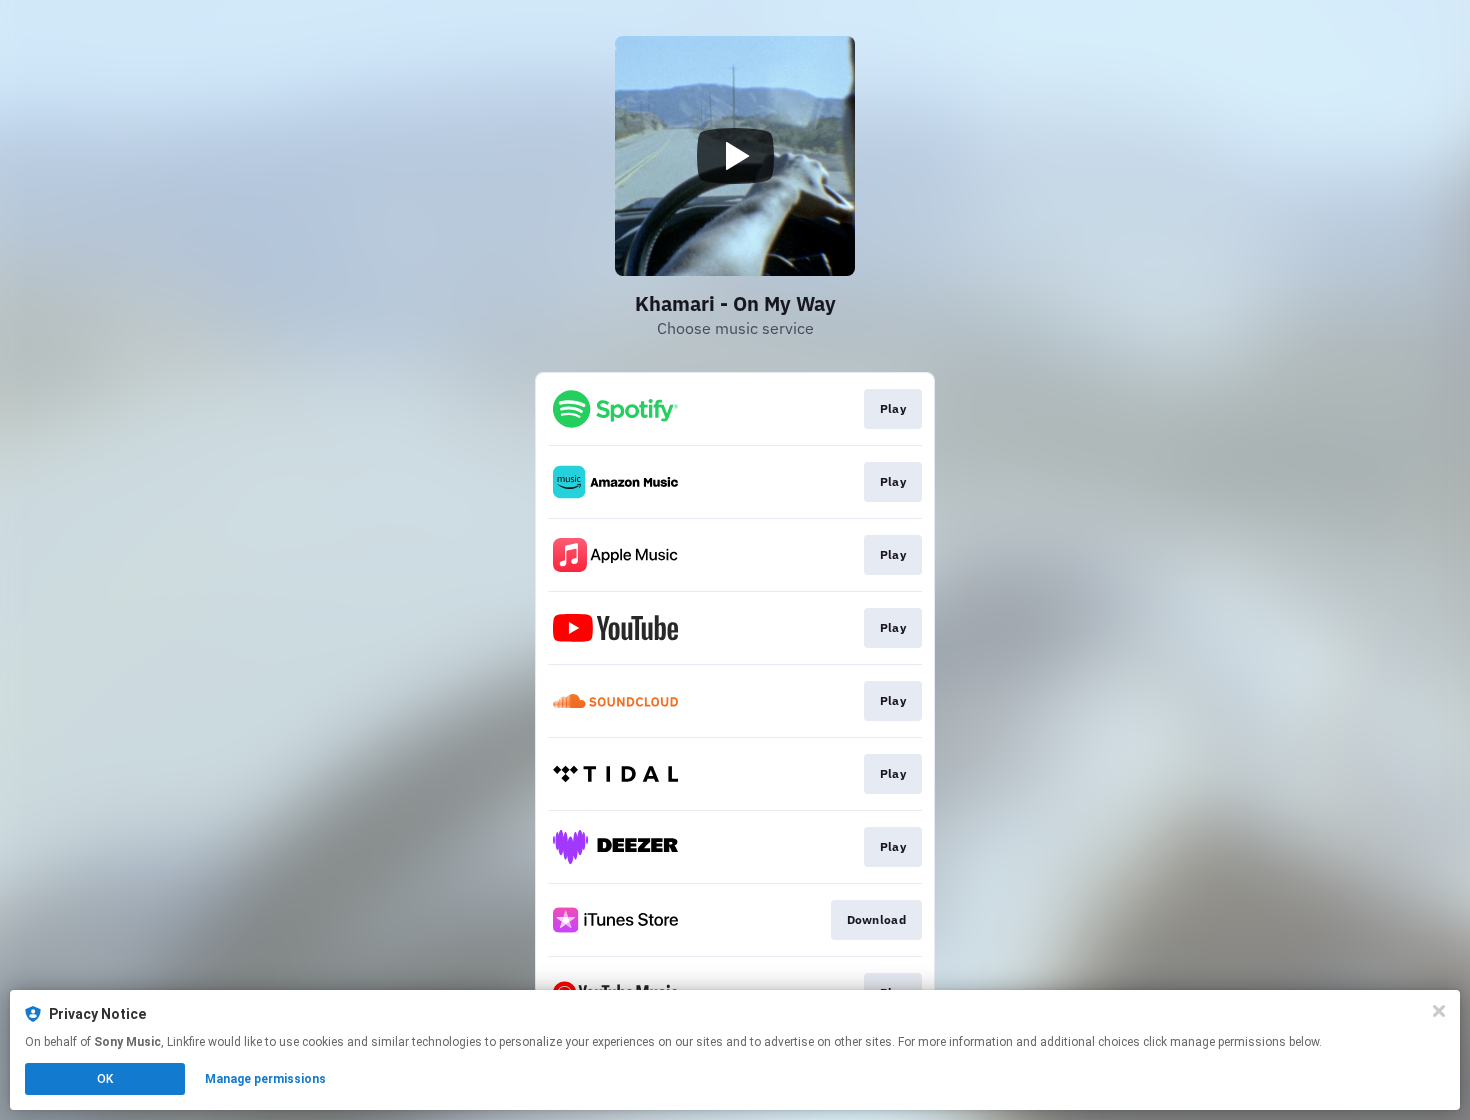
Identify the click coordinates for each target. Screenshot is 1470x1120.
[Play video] (735, 156)
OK (105, 1079)
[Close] (1439, 1011)
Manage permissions (265, 1079)
